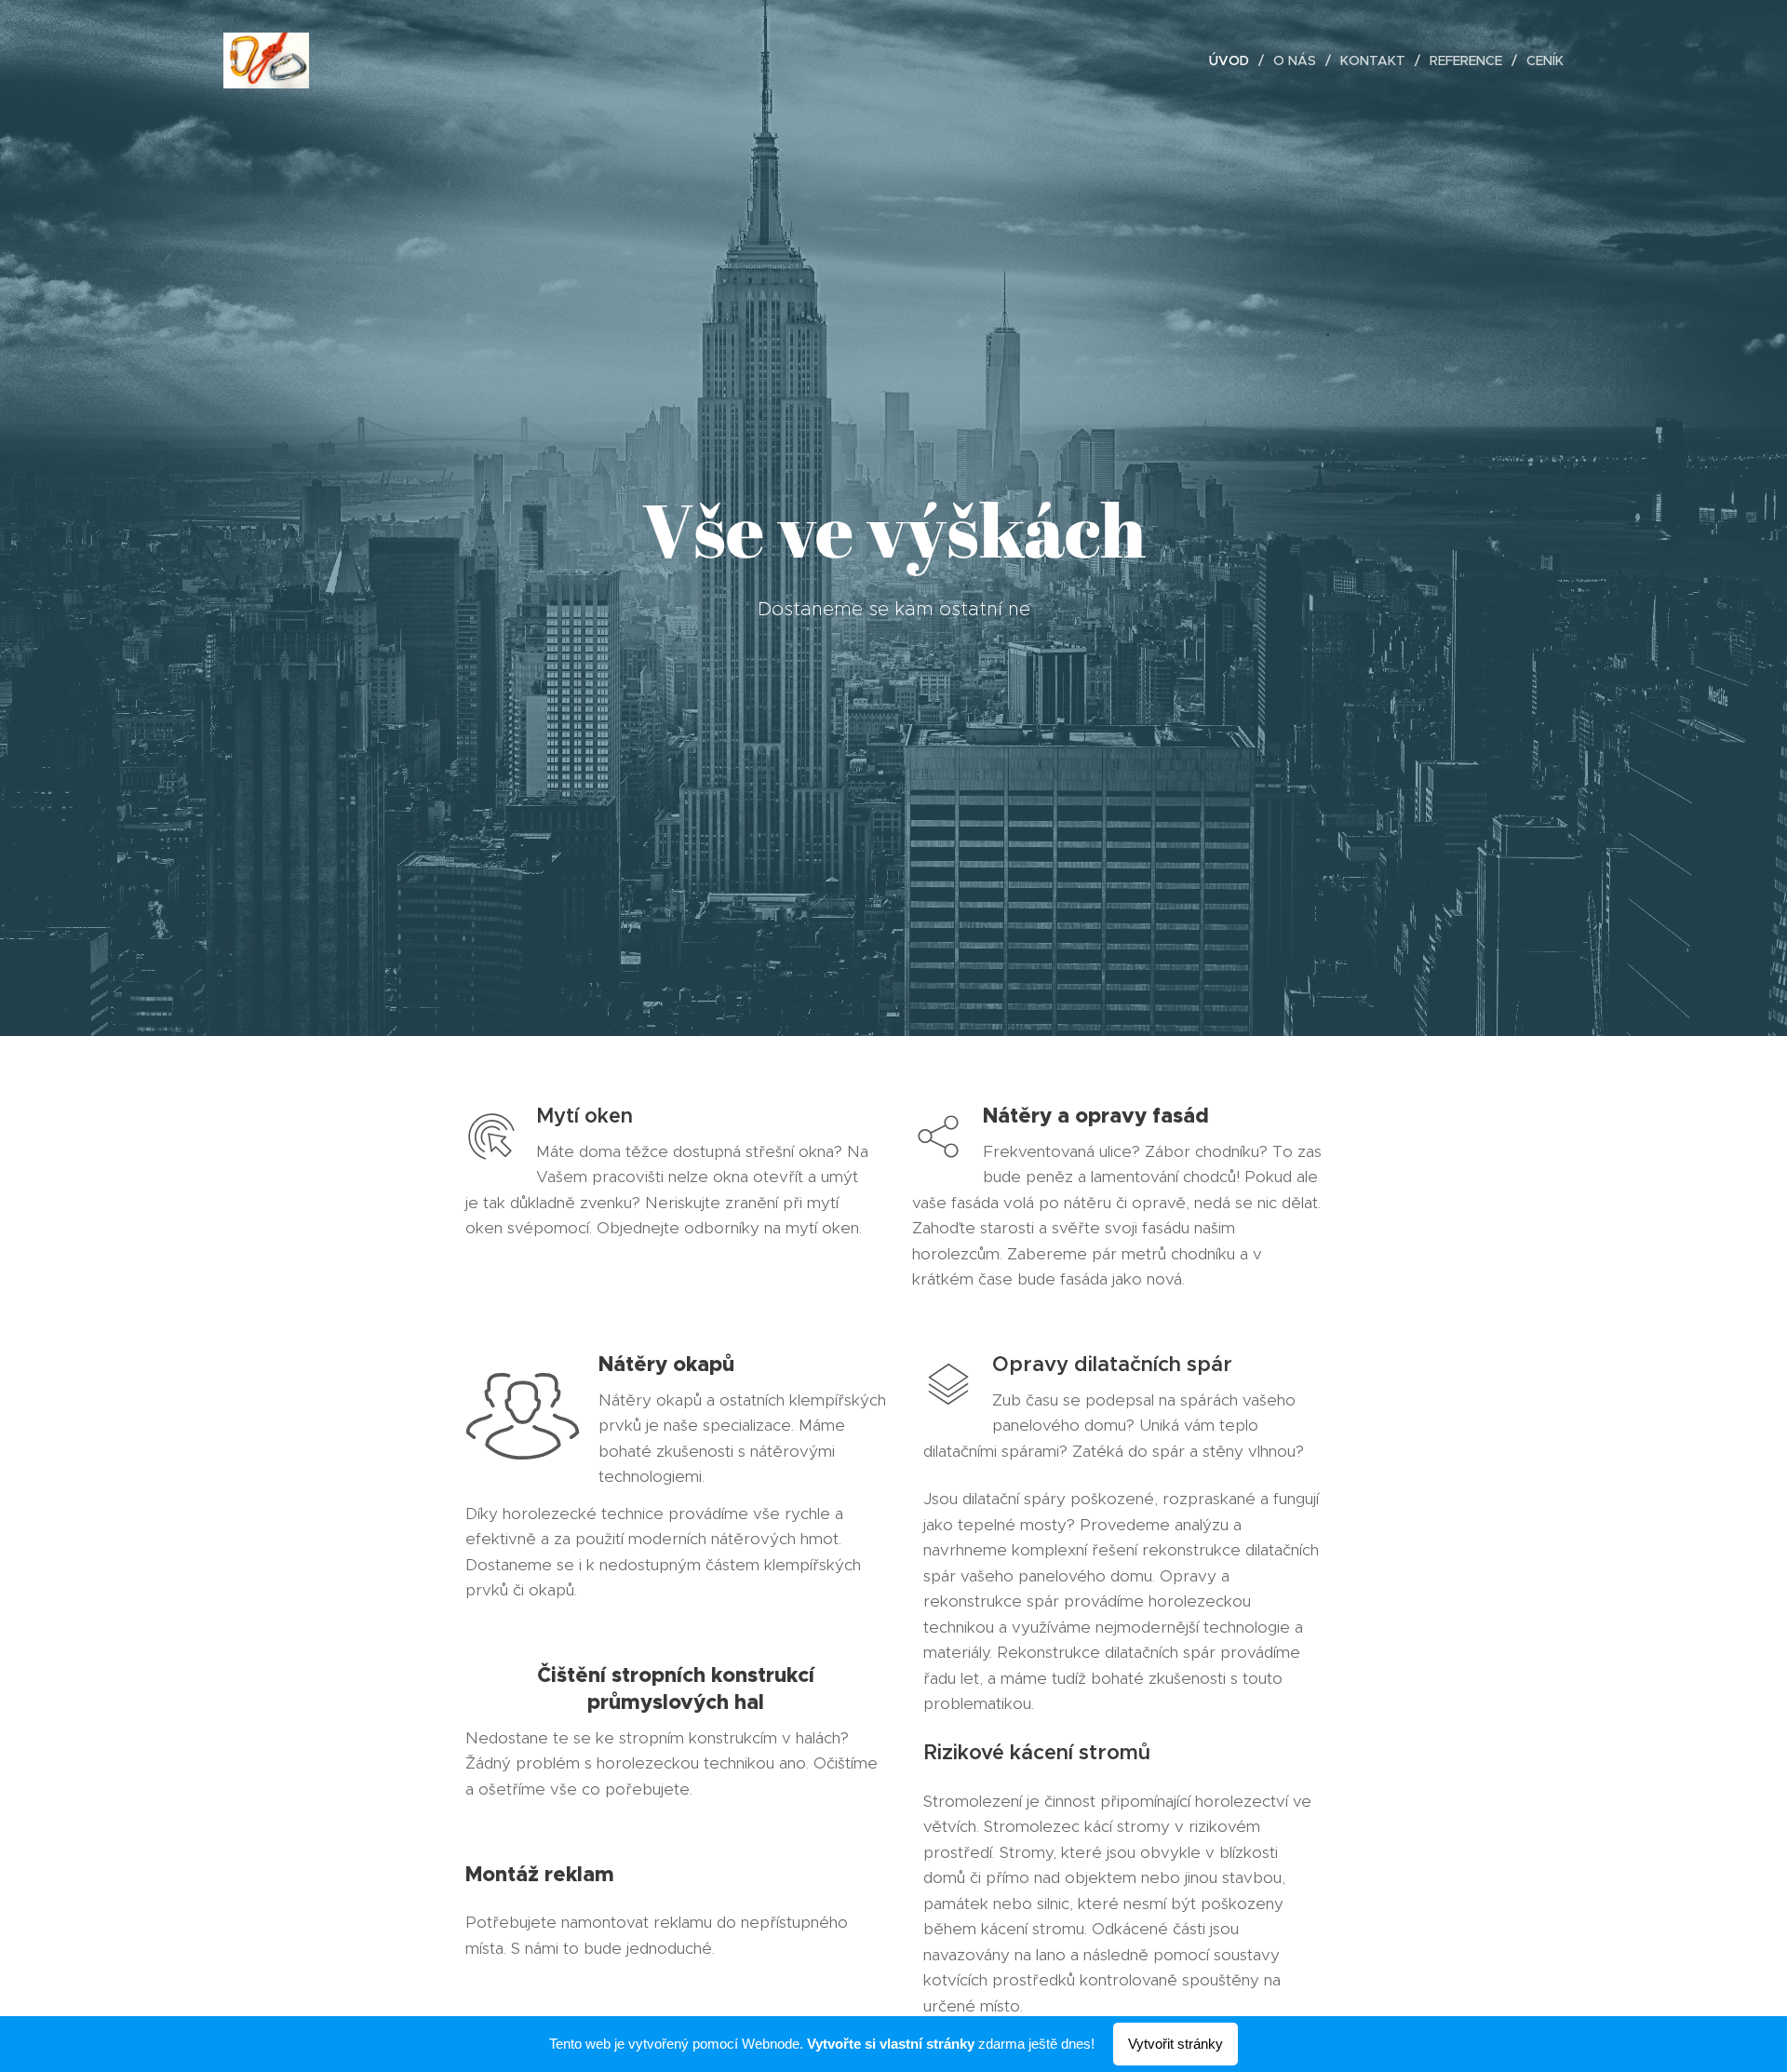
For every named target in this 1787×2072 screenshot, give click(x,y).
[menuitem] (1234, 61)
